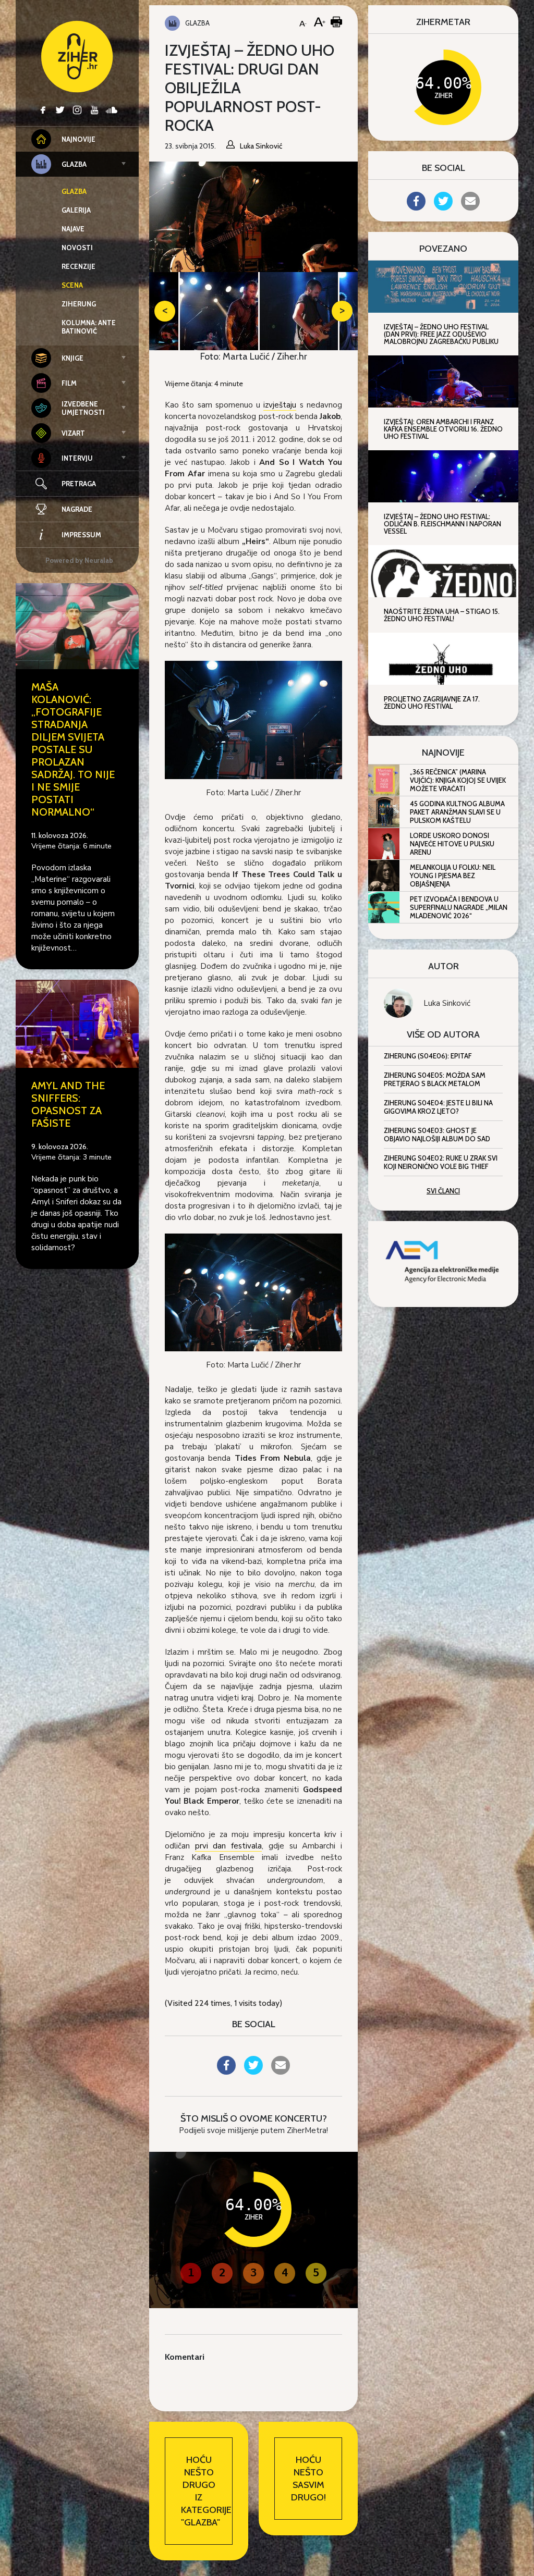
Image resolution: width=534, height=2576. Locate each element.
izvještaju (280, 405)
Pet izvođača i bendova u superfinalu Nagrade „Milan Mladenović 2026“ (459, 907)
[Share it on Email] (281, 2072)
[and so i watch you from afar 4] (253, 719)
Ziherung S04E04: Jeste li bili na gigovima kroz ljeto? (438, 1107)
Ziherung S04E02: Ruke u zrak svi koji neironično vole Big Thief (441, 1162)
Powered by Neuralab (79, 560)
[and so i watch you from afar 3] (253, 1292)
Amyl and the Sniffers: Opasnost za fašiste (68, 1104)
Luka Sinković (447, 1003)
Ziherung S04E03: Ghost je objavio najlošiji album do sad (437, 1135)
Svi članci (443, 1191)
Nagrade (77, 509)
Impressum (81, 535)
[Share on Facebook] (226, 2072)
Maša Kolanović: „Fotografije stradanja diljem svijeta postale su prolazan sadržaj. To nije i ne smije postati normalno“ (73, 749)
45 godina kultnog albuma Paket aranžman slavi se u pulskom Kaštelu (457, 812)
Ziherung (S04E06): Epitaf (428, 1056)
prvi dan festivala (228, 1846)
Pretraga (79, 484)
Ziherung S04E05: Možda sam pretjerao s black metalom (435, 1079)
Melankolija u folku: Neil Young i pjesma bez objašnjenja (453, 876)
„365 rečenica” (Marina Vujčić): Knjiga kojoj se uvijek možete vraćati (458, 780)
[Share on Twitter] (253, 2072)
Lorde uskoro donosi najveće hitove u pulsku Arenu (452, 844)
